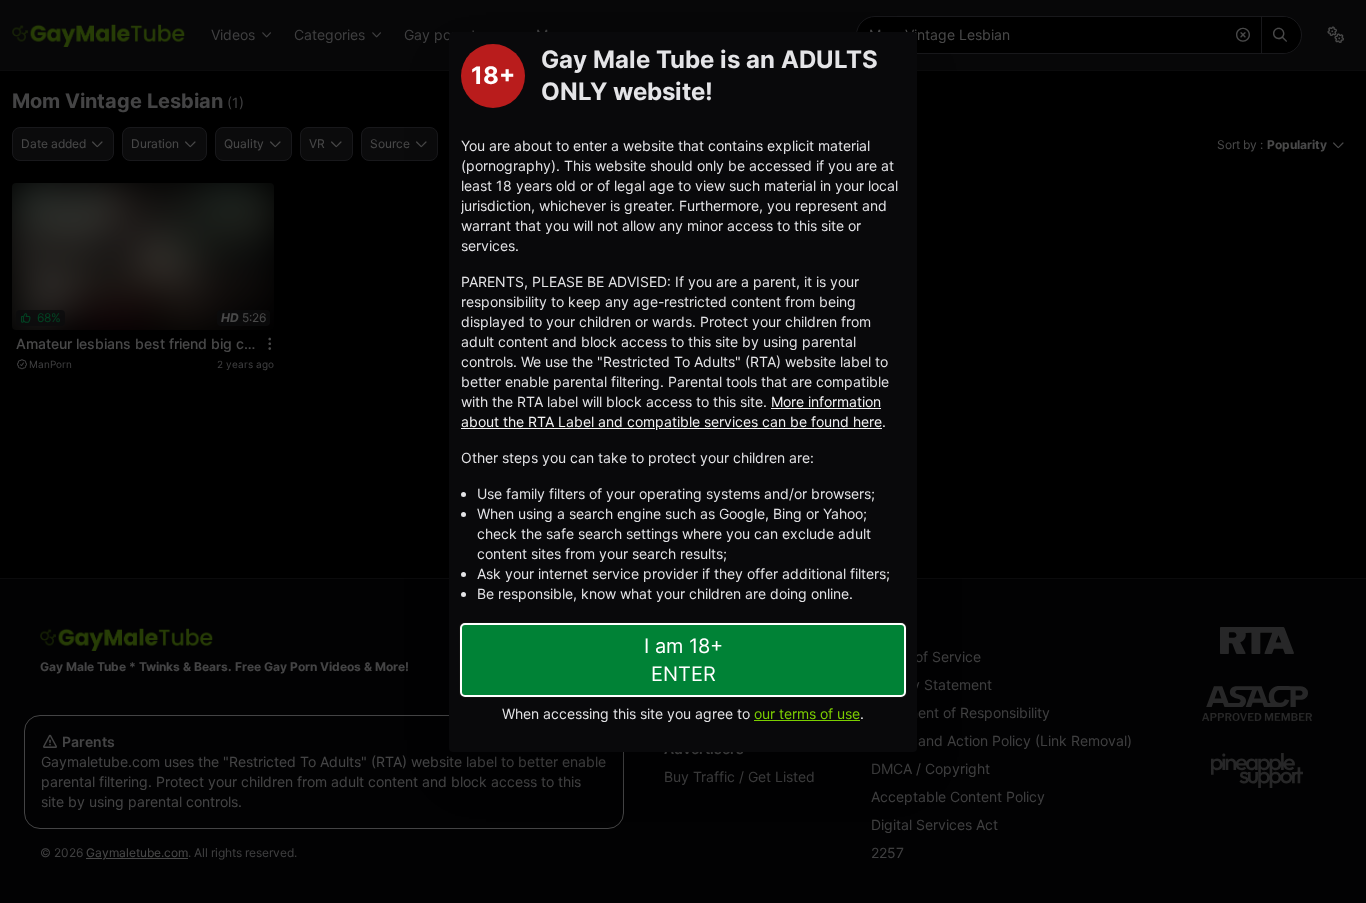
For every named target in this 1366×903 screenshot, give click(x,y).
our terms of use (807, 713)
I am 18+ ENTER (683, 660)
